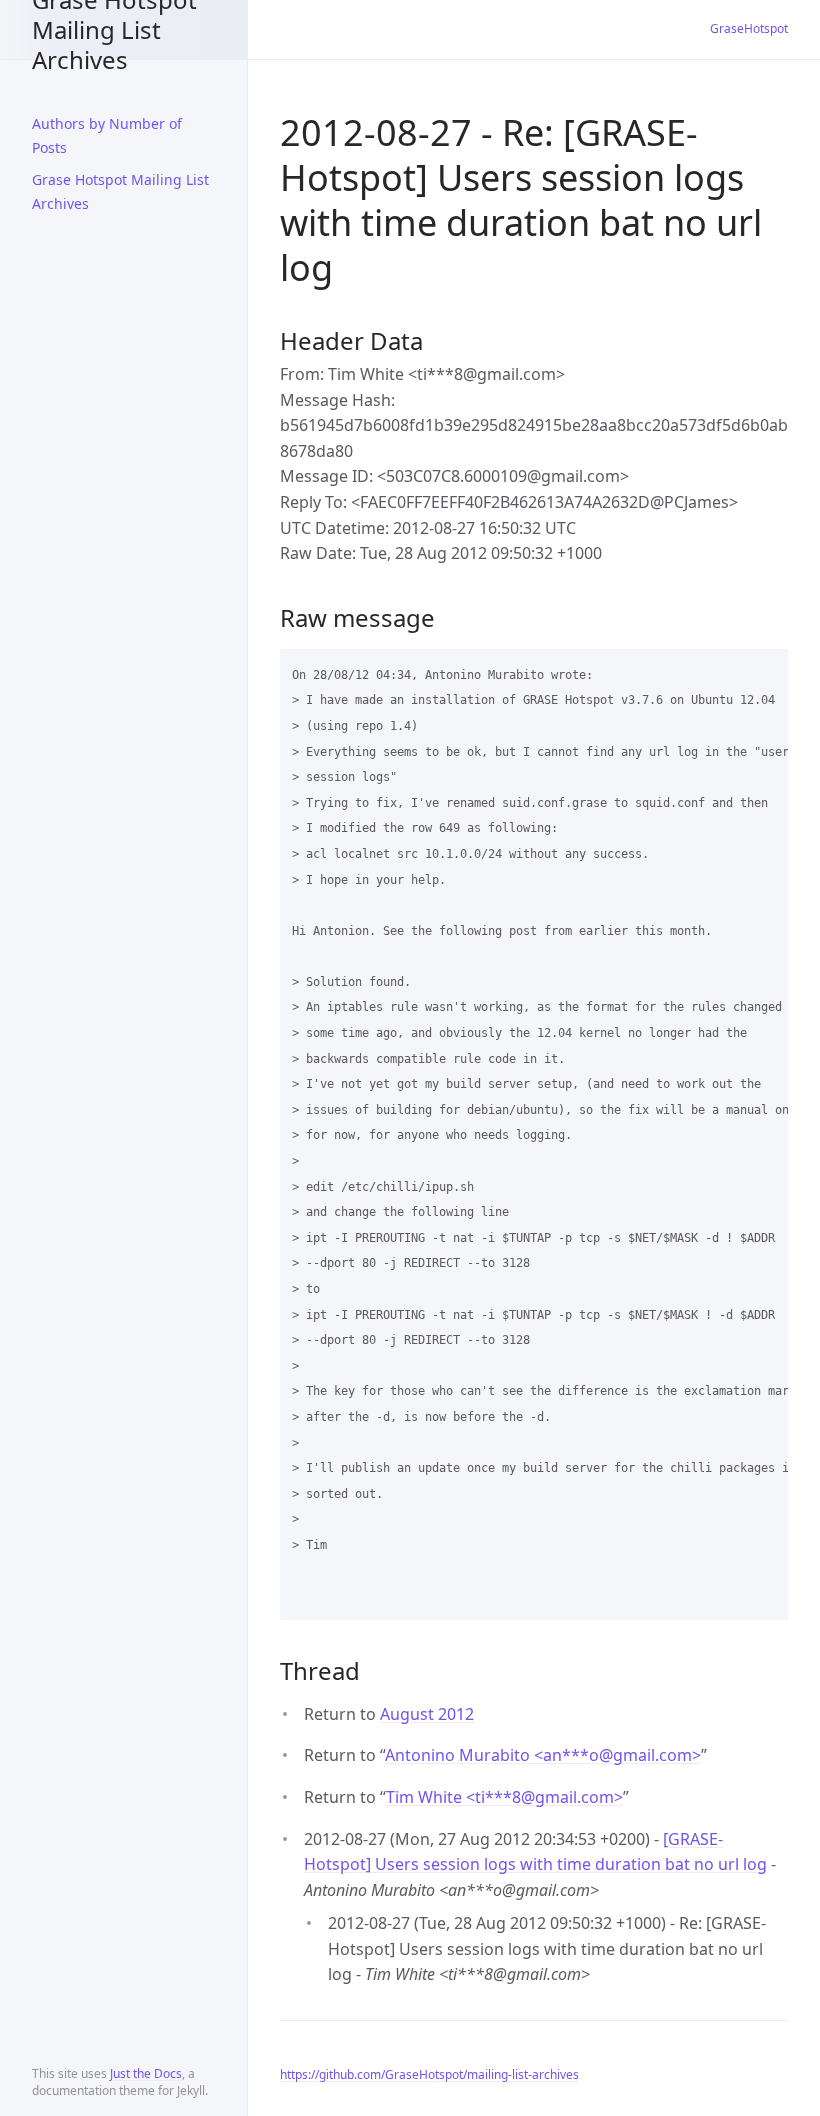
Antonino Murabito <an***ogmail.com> (543, 1755)
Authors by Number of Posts (107, 135)
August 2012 (427, 1714)
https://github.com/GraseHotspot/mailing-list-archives (429, 2074)
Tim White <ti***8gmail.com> (504, 1797)
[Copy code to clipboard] (764, 671)
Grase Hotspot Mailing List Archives (114, 29)
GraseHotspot (749, 28)
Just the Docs (146, 2073)
